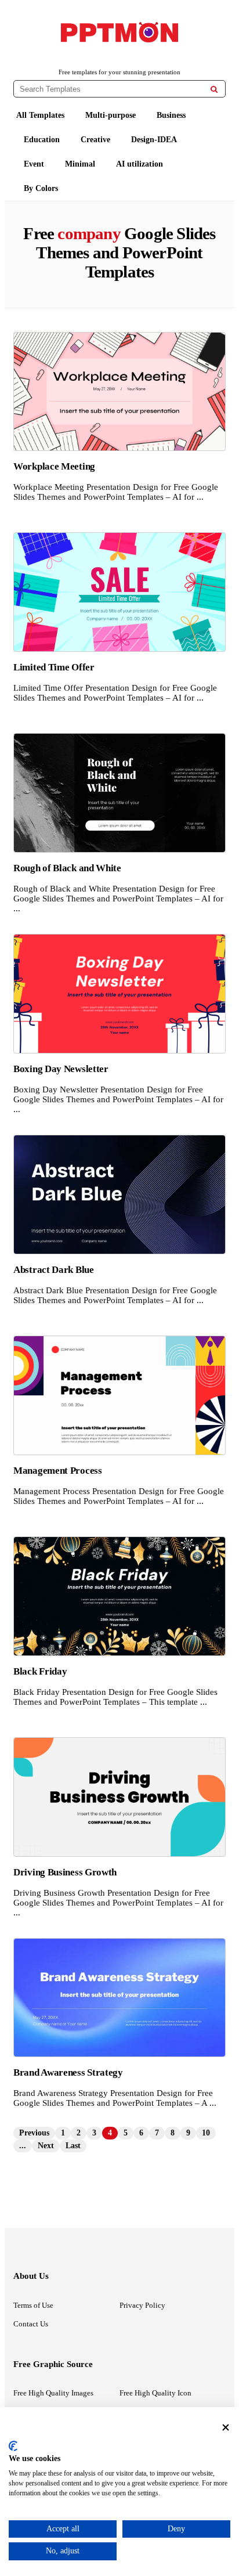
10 (206, 2133)
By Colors (41, 188)
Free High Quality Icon (155, 2393)
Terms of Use (33, 2305)
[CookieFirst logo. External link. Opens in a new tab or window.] (13, 2446)
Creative (95, 140)
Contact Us (31, 2324)
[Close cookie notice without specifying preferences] (226, 2427)
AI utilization (140, 164)
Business (171, 115)
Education (42, 140)
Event (34, 164)
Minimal (80, 164)
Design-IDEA (154, 140)
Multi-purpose (111, 115)
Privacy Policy (142, 2305)
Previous (34, 2133)
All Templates (40, 115)
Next (46, 2146)
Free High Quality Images (53, 2393)
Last (73, 2146)
